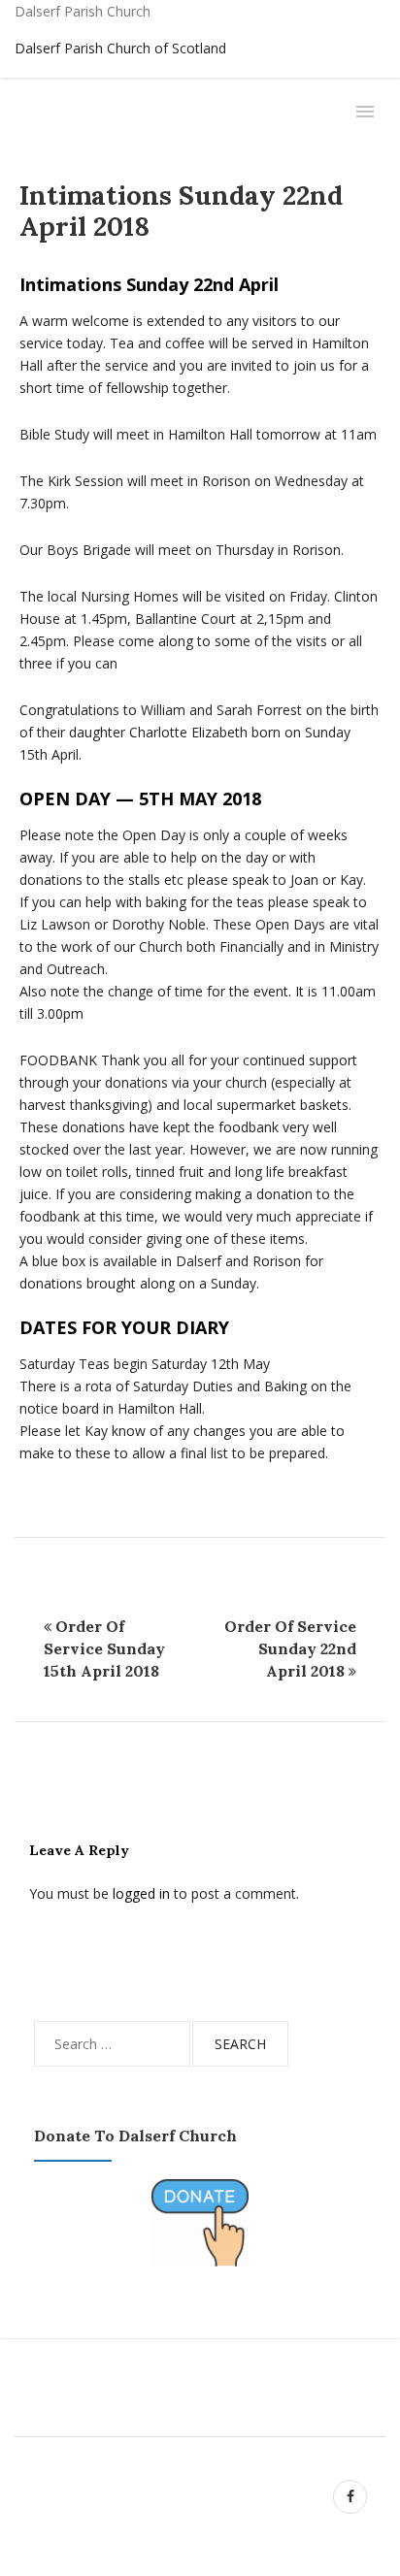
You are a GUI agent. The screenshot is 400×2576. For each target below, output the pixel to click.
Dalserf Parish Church (83, 11)
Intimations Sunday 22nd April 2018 (181, 211)
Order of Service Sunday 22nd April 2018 (290, 1648)
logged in (141, 1893)
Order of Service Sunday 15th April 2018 (104, 1648)
